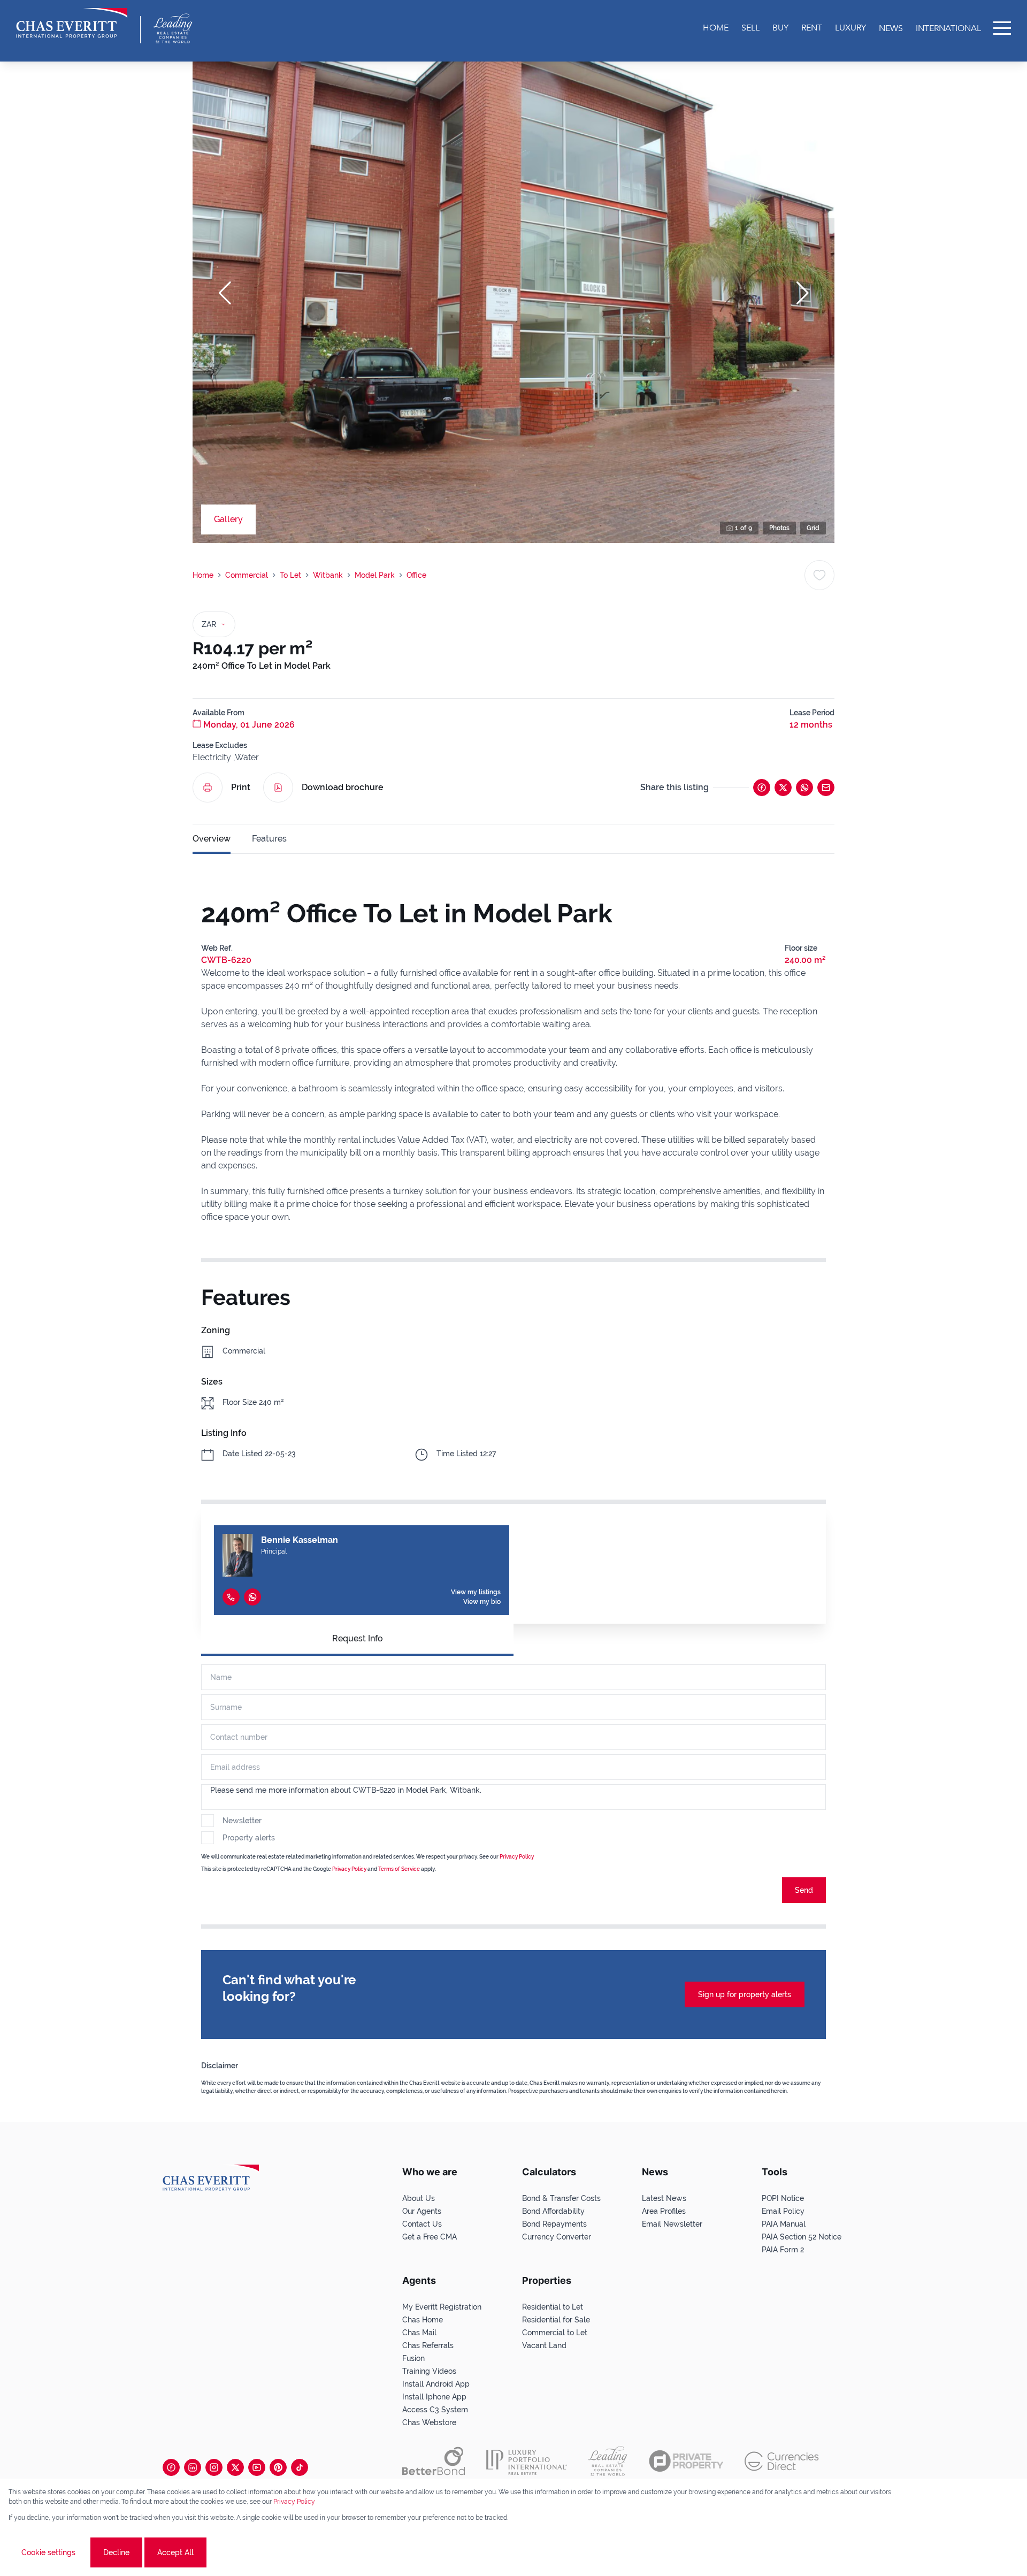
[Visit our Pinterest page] (278, 2467)
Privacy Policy (294, 2502)
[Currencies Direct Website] (782, 2461)
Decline (116, 2552)
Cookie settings (48, 2552)
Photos (779, 528)
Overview (212, 839)
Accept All (175, 2552)
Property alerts (249, 1838)
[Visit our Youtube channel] (257, 2467)
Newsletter (242, 1821)
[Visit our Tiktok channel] (300, 2467)
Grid (813, 528)
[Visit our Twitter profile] (235, 2467)
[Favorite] (819, 575)
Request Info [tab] (358, 1638)
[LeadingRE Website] (608, 2461)
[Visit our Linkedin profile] (193, 2467)
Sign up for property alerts (745, 1994)
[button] (225, 293)
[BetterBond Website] (434, 2461)
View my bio (482, 1602)
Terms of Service (399, 1869)
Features (269, 839)
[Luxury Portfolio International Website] (527, 2461)
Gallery (228, 519)
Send (804, 1890)
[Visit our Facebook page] (171, 2467)
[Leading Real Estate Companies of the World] (173, 28)
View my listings (476, 1592)
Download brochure (343, 787)
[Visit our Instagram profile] (214, 2467)
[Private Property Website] (686, 2461)
